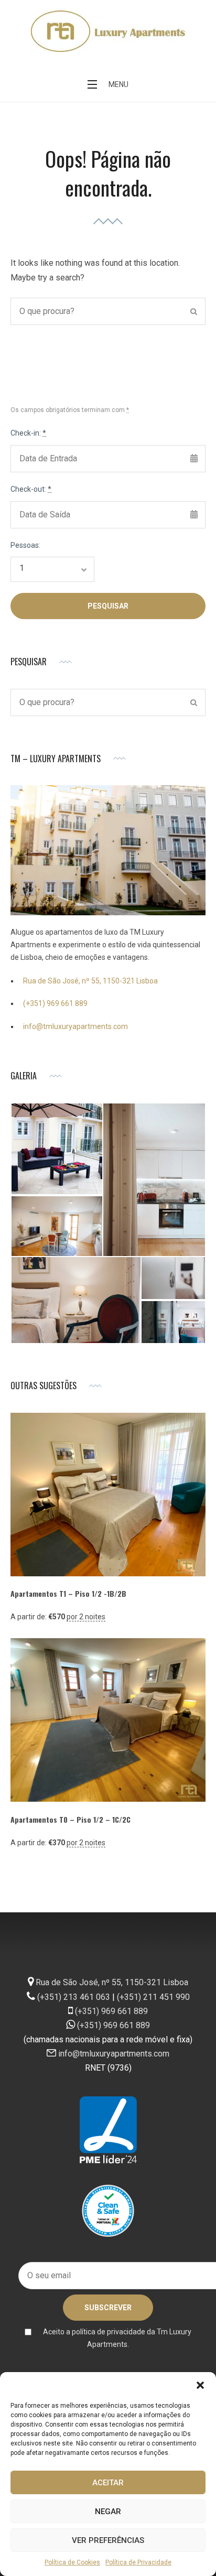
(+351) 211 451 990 (153, 1997)
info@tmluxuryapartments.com (75, 1026)
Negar (108, 2512)
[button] (200, 2385)
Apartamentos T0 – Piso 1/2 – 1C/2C (71, 1819)
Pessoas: (25, 545)
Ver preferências (108, 2540)
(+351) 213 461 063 (74, 1997)
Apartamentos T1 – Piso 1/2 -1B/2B (68, 1593)
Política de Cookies (72, 2562)
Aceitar (108, 2483)
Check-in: (28, 433)
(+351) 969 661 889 (55, 1003)
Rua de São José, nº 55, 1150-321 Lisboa (90, 981)
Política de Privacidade (138, 2562)
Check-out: (31, 489)
